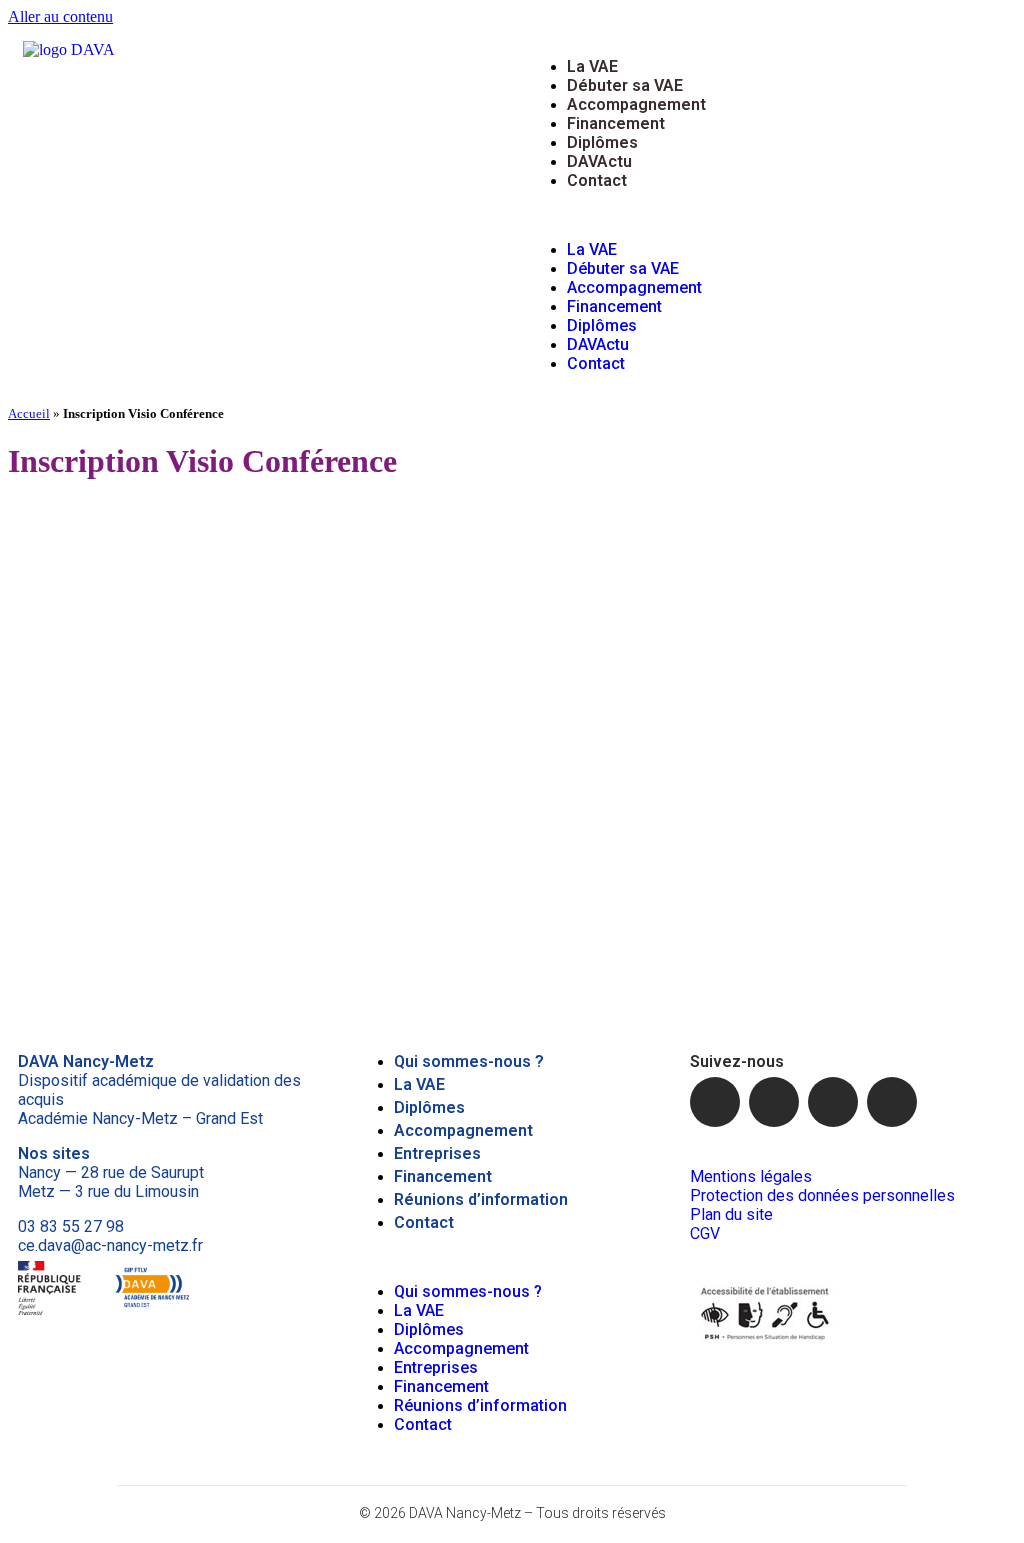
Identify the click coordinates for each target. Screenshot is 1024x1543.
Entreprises (437, 1153)
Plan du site (731, 1214)
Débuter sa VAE (625, 85)
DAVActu (599, 161)
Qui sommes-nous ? (469, 1061)
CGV (705, 1233)
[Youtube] (774, 1102)
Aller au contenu (60, 16)
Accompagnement (636, 104)
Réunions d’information (481, 1199)
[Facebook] (715, 1102)
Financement (616, 123)
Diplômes (602, 142)
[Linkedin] (892, 1102)
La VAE (592, 66)
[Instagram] (833, 1102)
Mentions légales (751, 1176)
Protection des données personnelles (822, 1195)
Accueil (29, 413)
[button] (764, 215)
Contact (597, 180)
